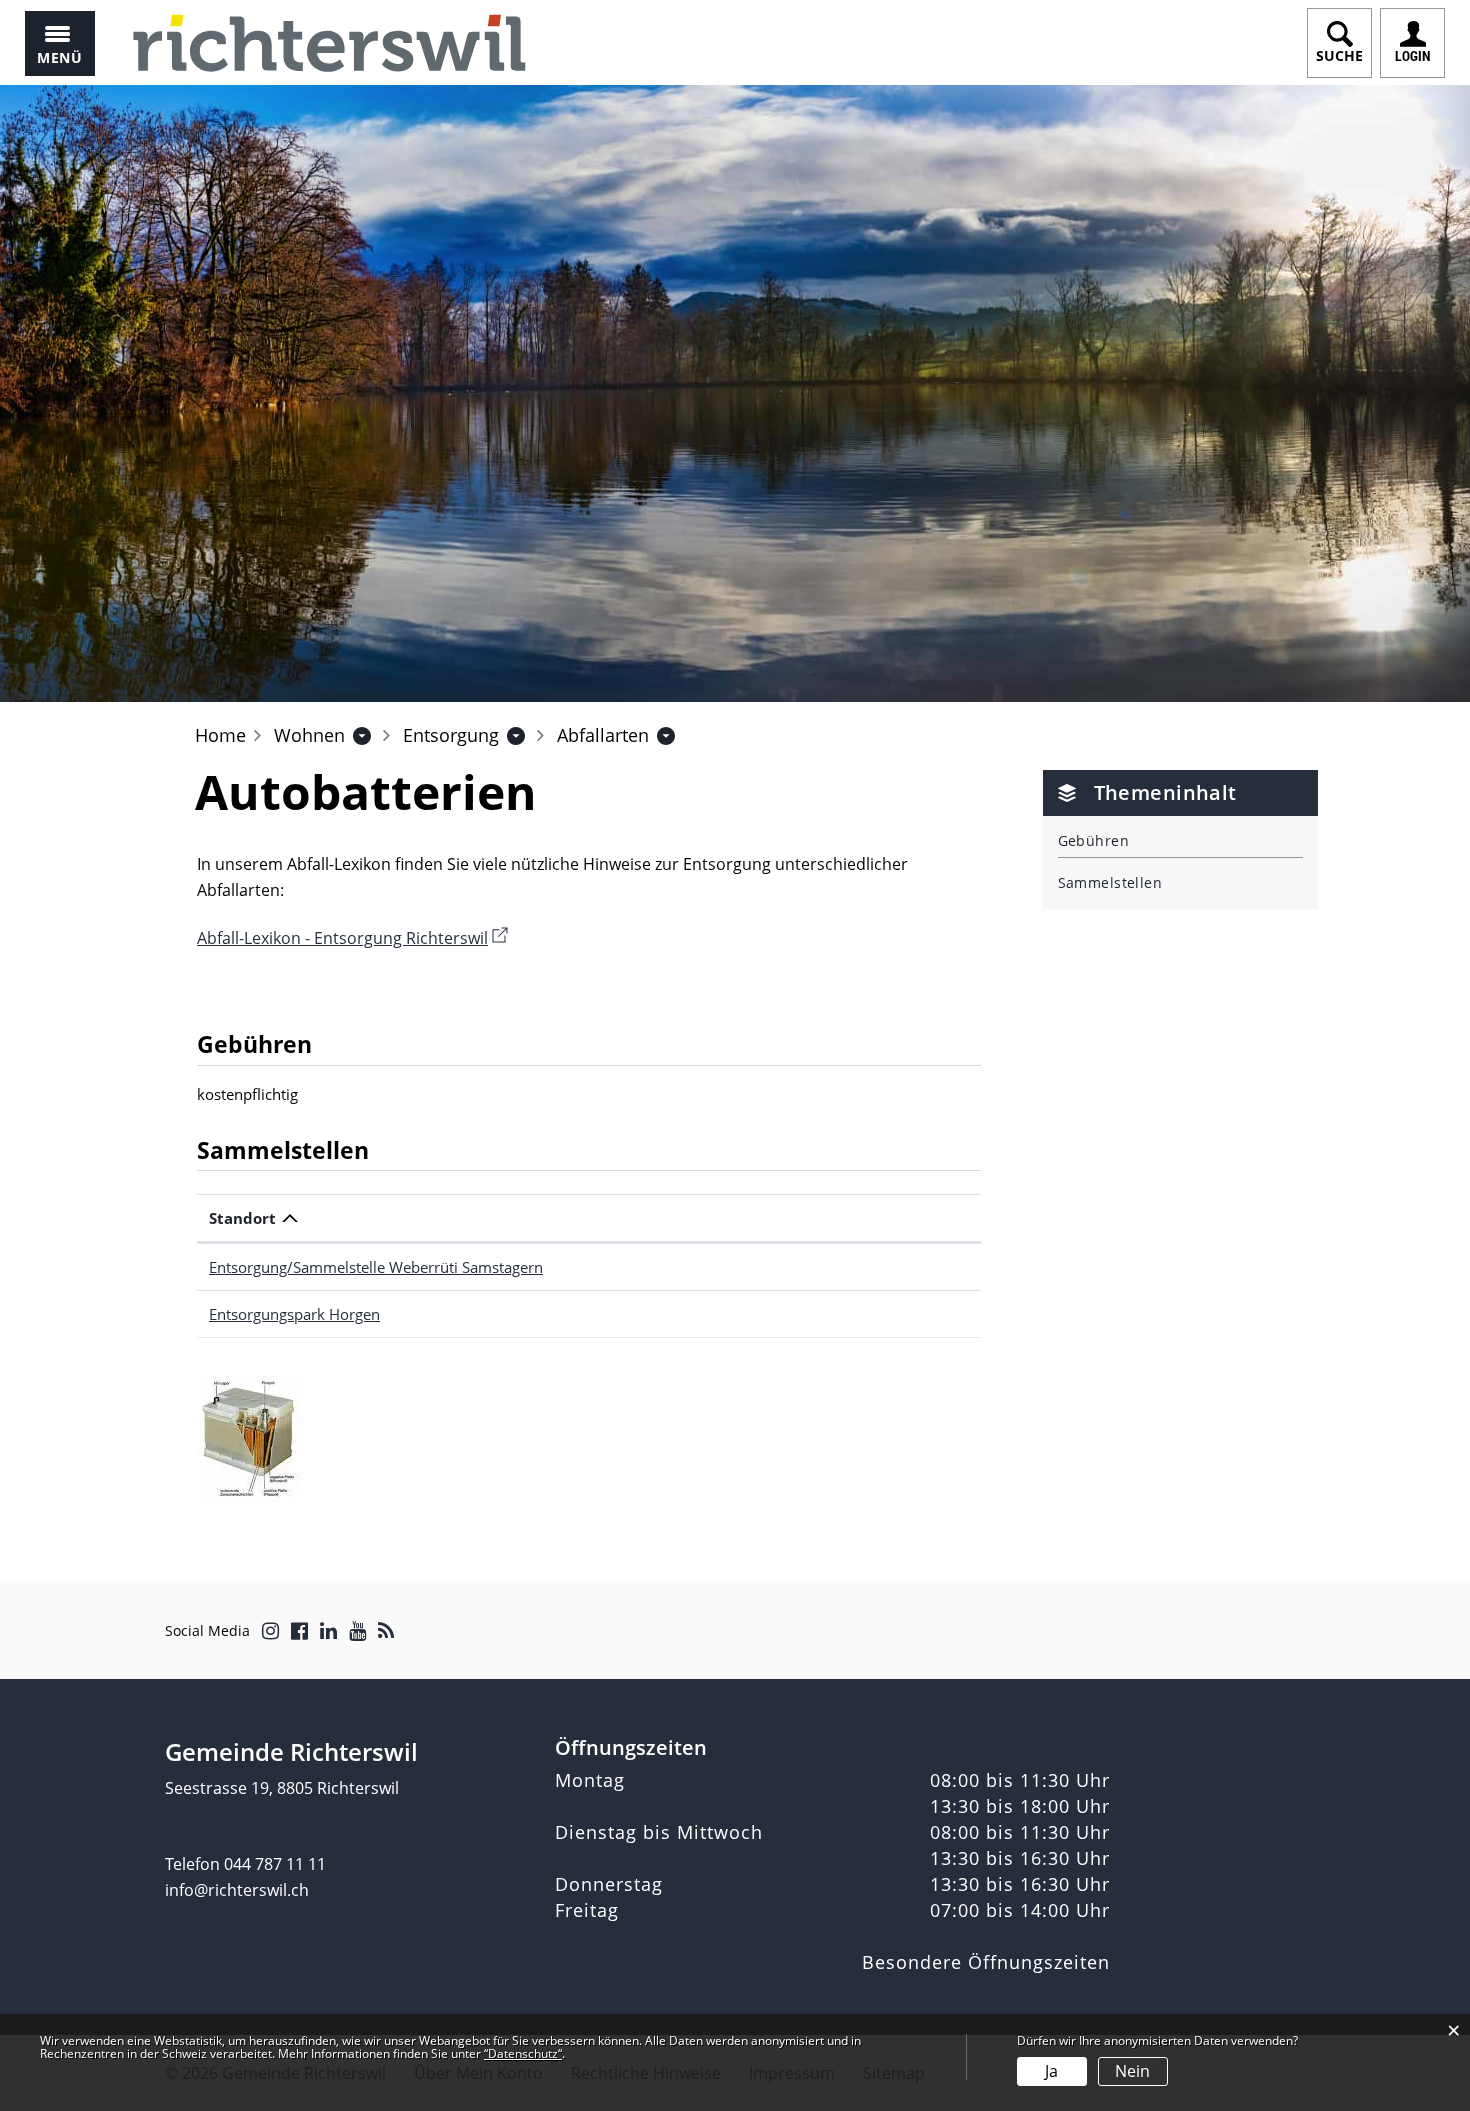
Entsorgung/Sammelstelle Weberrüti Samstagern (376, 1267)
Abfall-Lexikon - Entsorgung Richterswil (352, 938)
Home (220, 735)
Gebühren (1094, 840)
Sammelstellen (1110, 882)
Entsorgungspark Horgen (294, 1314)
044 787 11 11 (275, 1864)
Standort (242, 1218)
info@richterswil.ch (237, 1890)
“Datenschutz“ (523, 2053)
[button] (309, 735)
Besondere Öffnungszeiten (986, 1962)
